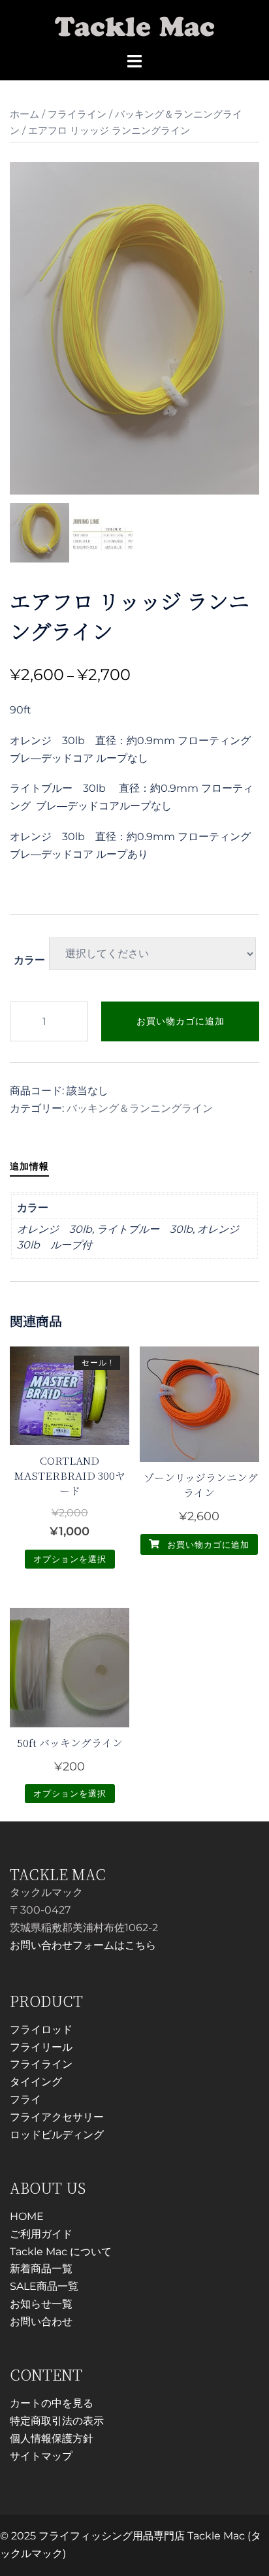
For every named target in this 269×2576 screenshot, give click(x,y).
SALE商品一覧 (44, 2286)
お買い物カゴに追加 (181, 1021)
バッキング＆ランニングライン (140, 1108)
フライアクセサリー (57, 2117)
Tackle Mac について (61, 2252)
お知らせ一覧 (41, 2304)
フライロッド (41, 2030)
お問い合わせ (41, 2322)
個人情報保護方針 (52, 2438)
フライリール (41, 2047)
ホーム (24, 114)
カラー (29, 960)
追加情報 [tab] (29, 1166)
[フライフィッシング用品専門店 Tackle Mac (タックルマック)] (135, 25)
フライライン (77, 114)
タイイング (36, 2082)
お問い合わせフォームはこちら (83, 1945)
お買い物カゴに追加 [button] (207, 1544)
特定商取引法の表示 (57, 2421)
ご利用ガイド (41, 2234)
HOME (27, 2216)
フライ (25, 2099)
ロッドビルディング (57, 2135)
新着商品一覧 (41, 2269)
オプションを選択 (70, 1559)
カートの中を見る (52, 2403)
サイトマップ (41, 2456)
